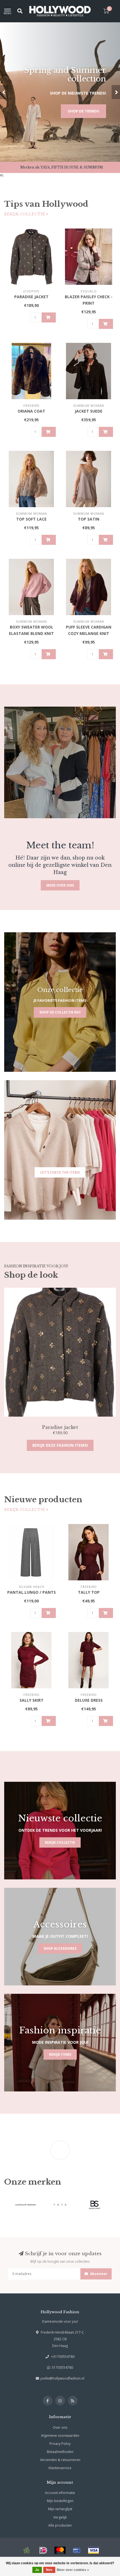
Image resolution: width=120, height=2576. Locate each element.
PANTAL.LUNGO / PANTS (32, 1592)
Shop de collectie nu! (60, 1012)
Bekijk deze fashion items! (60, 1445)
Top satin (89, 519)
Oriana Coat (31, 411)
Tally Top (89, 1592)
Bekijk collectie (25, 214)
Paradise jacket (31, 297)
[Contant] (27, 2550)
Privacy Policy (60, 2444)
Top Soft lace (31, 519)
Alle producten (60, 2525)
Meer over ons (60, 885)
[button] (4, 92)
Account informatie (60, 2493)
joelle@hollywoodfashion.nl (62, 2378)
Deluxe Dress (89, 1700)
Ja (37, 2570)
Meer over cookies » (73, 2570)
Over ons (60, 2427)
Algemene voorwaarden (60, 2436)
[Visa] (93, 2550)
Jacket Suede (89, 411)
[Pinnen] (77, 2550)
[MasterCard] (60, 2550)
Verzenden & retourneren (60, 2460)
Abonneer (98, 2274)
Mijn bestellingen (60, 2501)
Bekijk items (60, 2054)
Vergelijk (60, 2517)
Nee (49, 2570)
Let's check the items (60, 1172)
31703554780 (62, 2367)
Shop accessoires (60, 1948)
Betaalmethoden (60, 2452)
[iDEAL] (43, 2550)
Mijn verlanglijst (60, 2509)
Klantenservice (60, 2468)
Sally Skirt (32, 1700)
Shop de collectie (81, 111)
